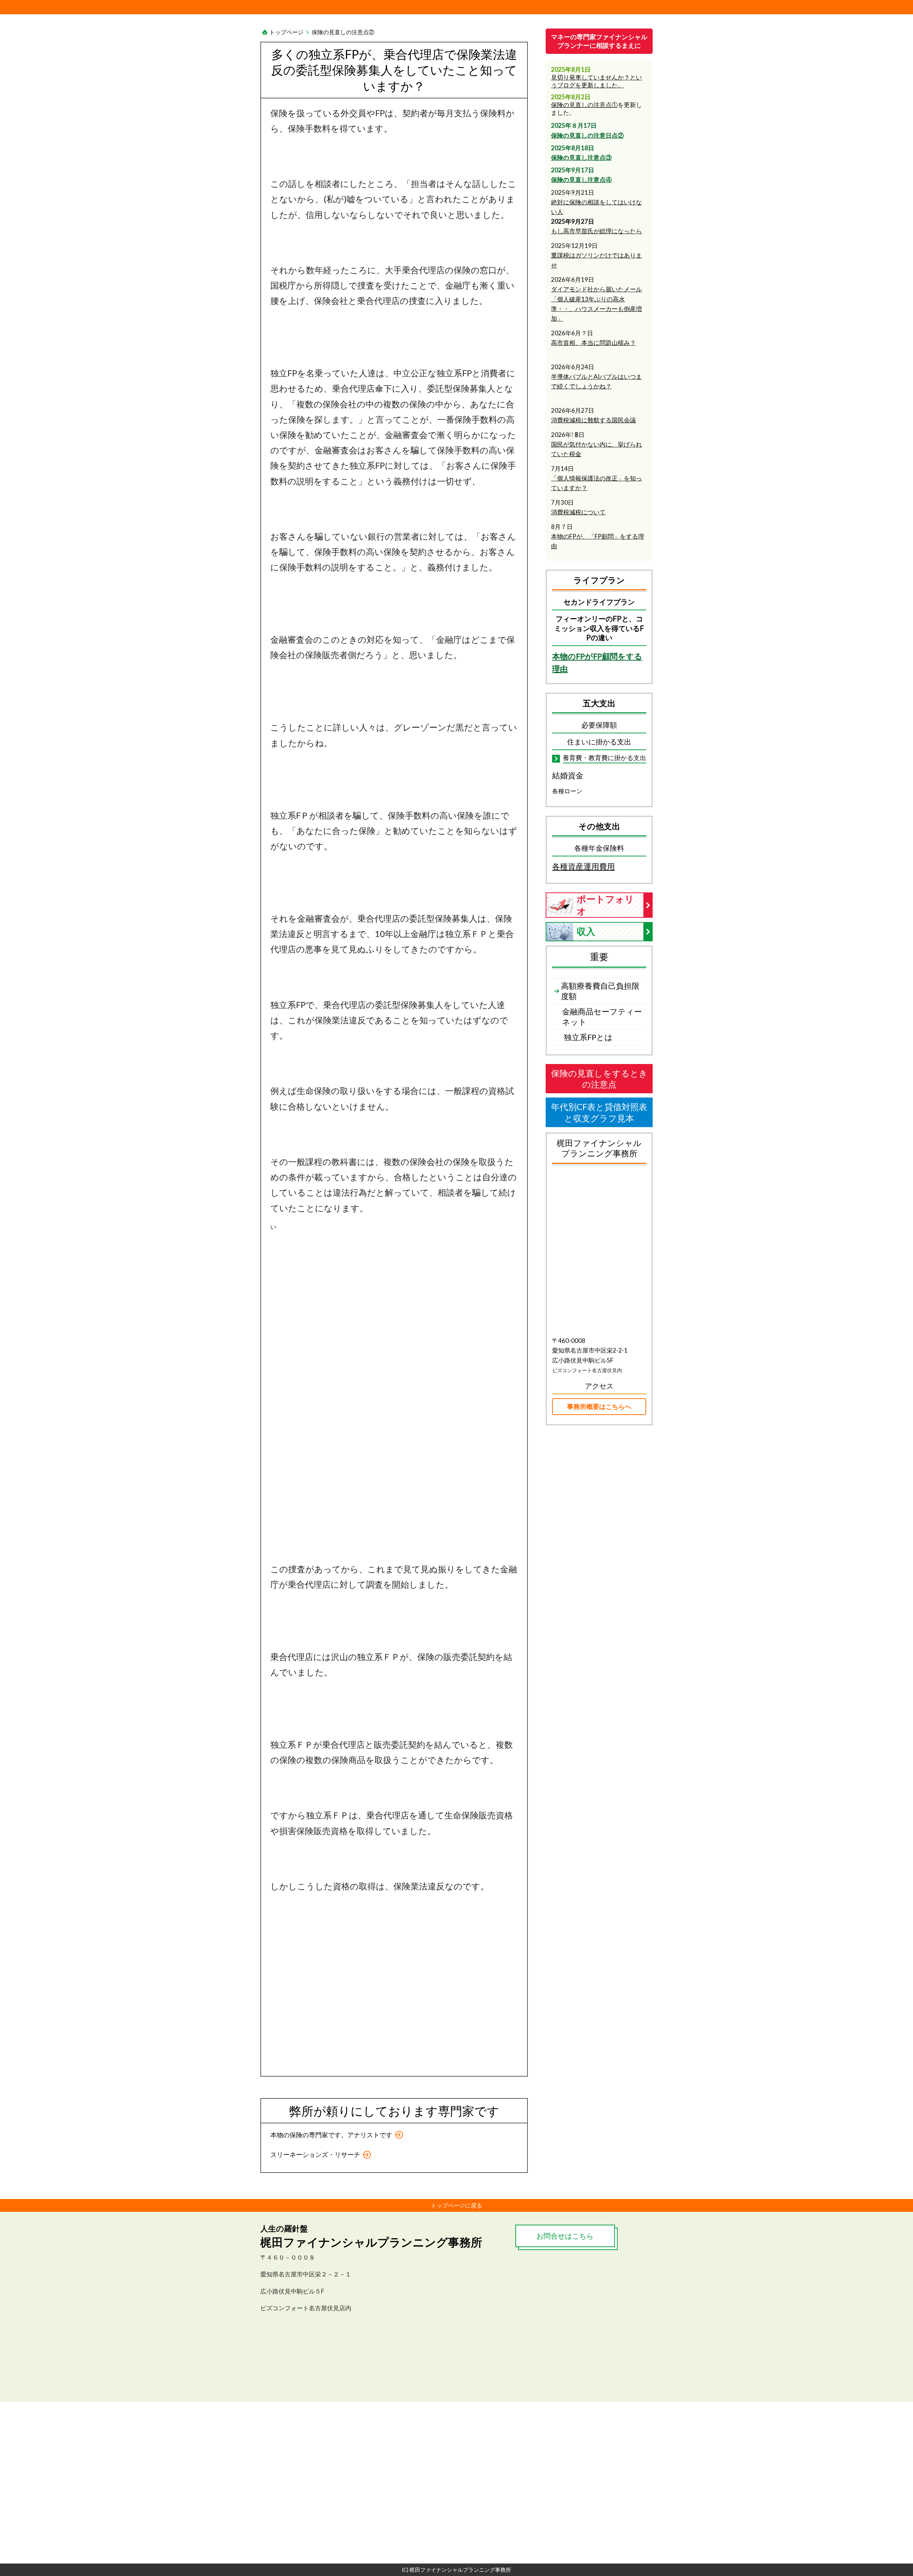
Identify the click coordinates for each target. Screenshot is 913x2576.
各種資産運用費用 (583, 866)
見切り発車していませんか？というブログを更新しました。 (596, 81)
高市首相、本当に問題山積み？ (593, 343)
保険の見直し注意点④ (581, 180)
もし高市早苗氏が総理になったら (596, 231)
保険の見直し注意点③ (581, 157)
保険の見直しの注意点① (584, 105)
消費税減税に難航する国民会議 (593, 420)
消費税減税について (578, 512)
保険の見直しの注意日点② (587, 135)
